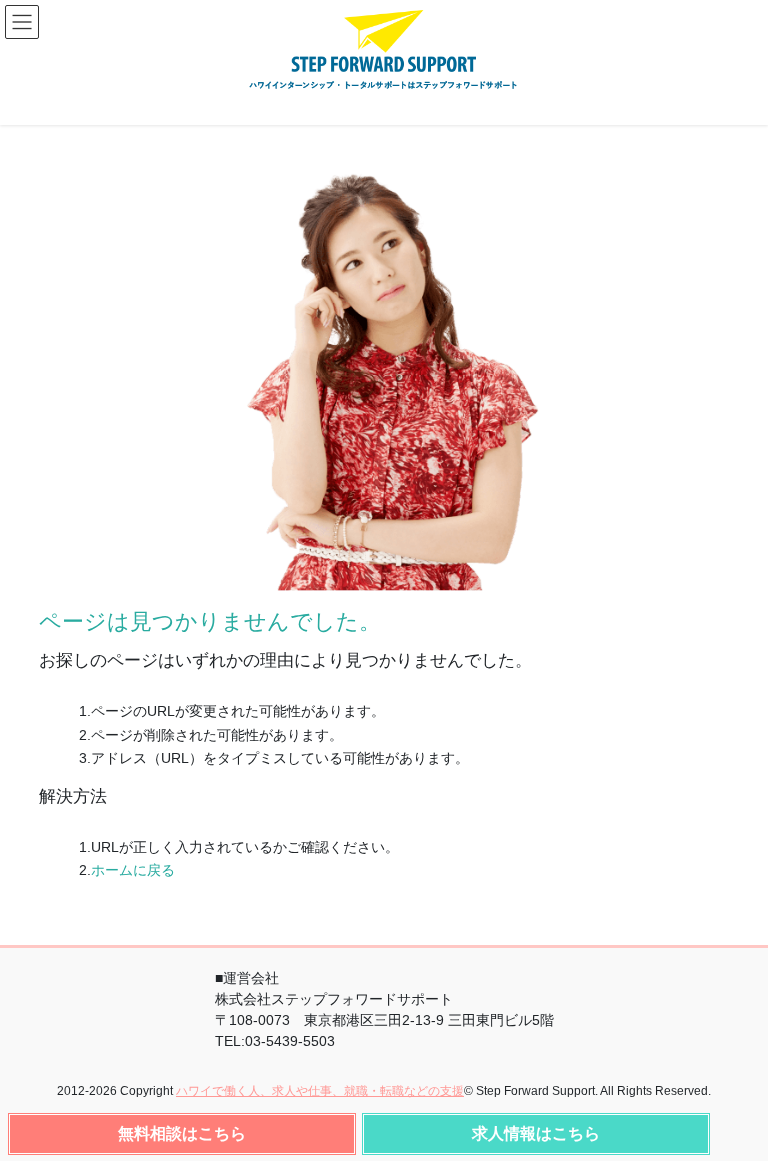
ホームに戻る (133, 870)
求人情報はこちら (536, 1133)
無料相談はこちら (182, 1133)
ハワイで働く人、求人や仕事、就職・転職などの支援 (320, 1091)
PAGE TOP (738, 1133)
